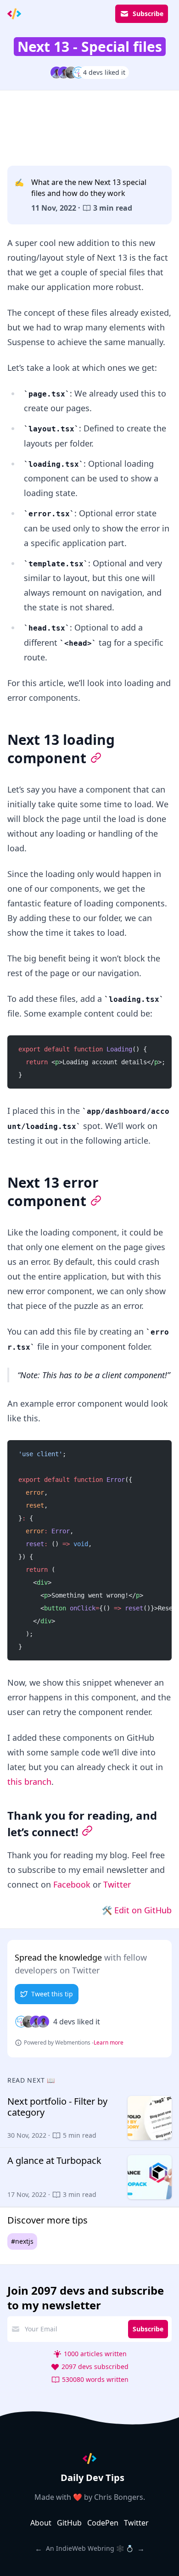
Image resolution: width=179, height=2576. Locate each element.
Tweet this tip (52, 1994)
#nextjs (22, 2241)
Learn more (109, 2043)
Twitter (117, 1884)
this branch (29, 1782)
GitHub (69, 2523)
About (41, 2523)
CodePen (103, 2523)
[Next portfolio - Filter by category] (89, 2118)
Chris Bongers (119, 2497)
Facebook (72, 1884)
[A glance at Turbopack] (89, 2177)
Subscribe (148, 14)
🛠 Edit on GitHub (137, 1910)
